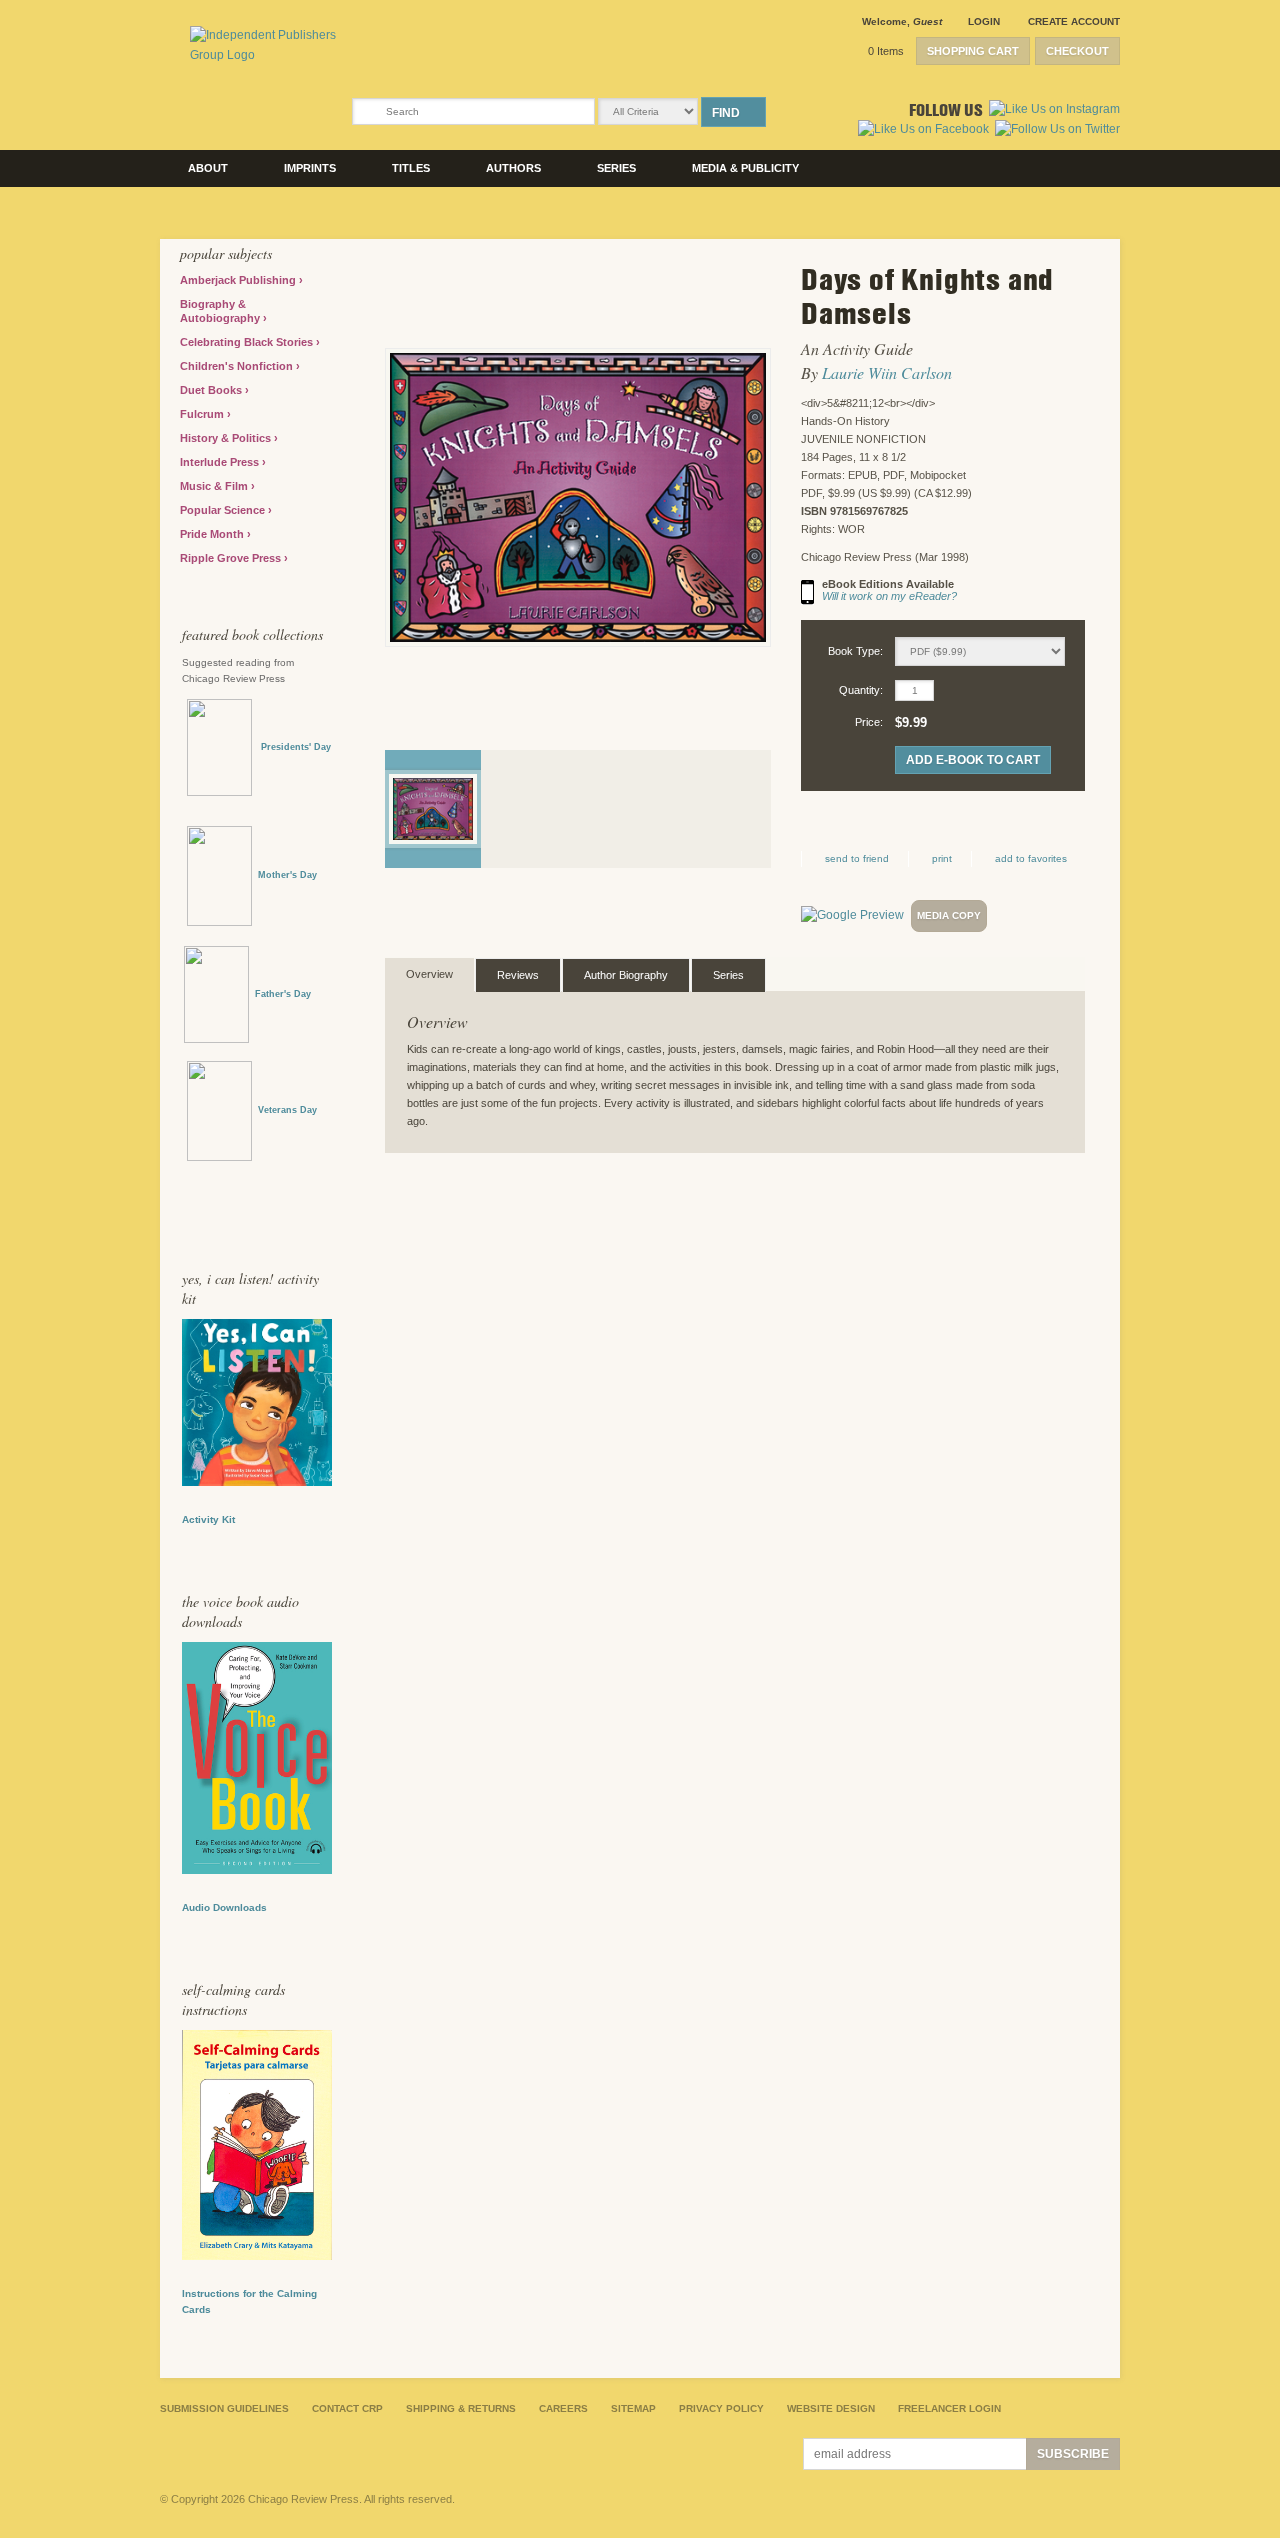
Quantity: (861, 690)
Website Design (831, 2408)
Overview (429, 974)
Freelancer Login (949, 2408)
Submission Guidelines (224, 2408)
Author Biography (626, 975)
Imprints (310, 168)
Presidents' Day (291, 747)
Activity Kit (208, 1519)
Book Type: (855, 651)
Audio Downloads (224, 1907)
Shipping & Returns (461, 2408)
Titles (411, 168)
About (208, 168)
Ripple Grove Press (232, 558)
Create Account (1074, 21)
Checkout (1077, 51)
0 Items (886, 51)
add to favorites (1031, 858)
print (942, 858)
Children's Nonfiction (238, 366)
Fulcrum (203, 414)
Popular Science (224, 510)
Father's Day (283, 994)
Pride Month (213, 534)
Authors (513, 168)
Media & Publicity (745, 168)
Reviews (518, 975)
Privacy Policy (721, 2408)
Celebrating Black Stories (248, 342)
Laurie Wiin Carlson (887, 372)
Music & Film (215, 486)
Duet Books (212, 390)
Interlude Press (221, 462)
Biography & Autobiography (221, 311)
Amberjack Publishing (239, 280)
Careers (563, 2408)
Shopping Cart (973, 51)
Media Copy (949, 915)
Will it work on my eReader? (889, 596)
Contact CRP (347, 2408)
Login (984, 21)
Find (726, 113)
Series (616, 168)
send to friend (857, 858)
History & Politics (227, 438)
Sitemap (633, 2408)
